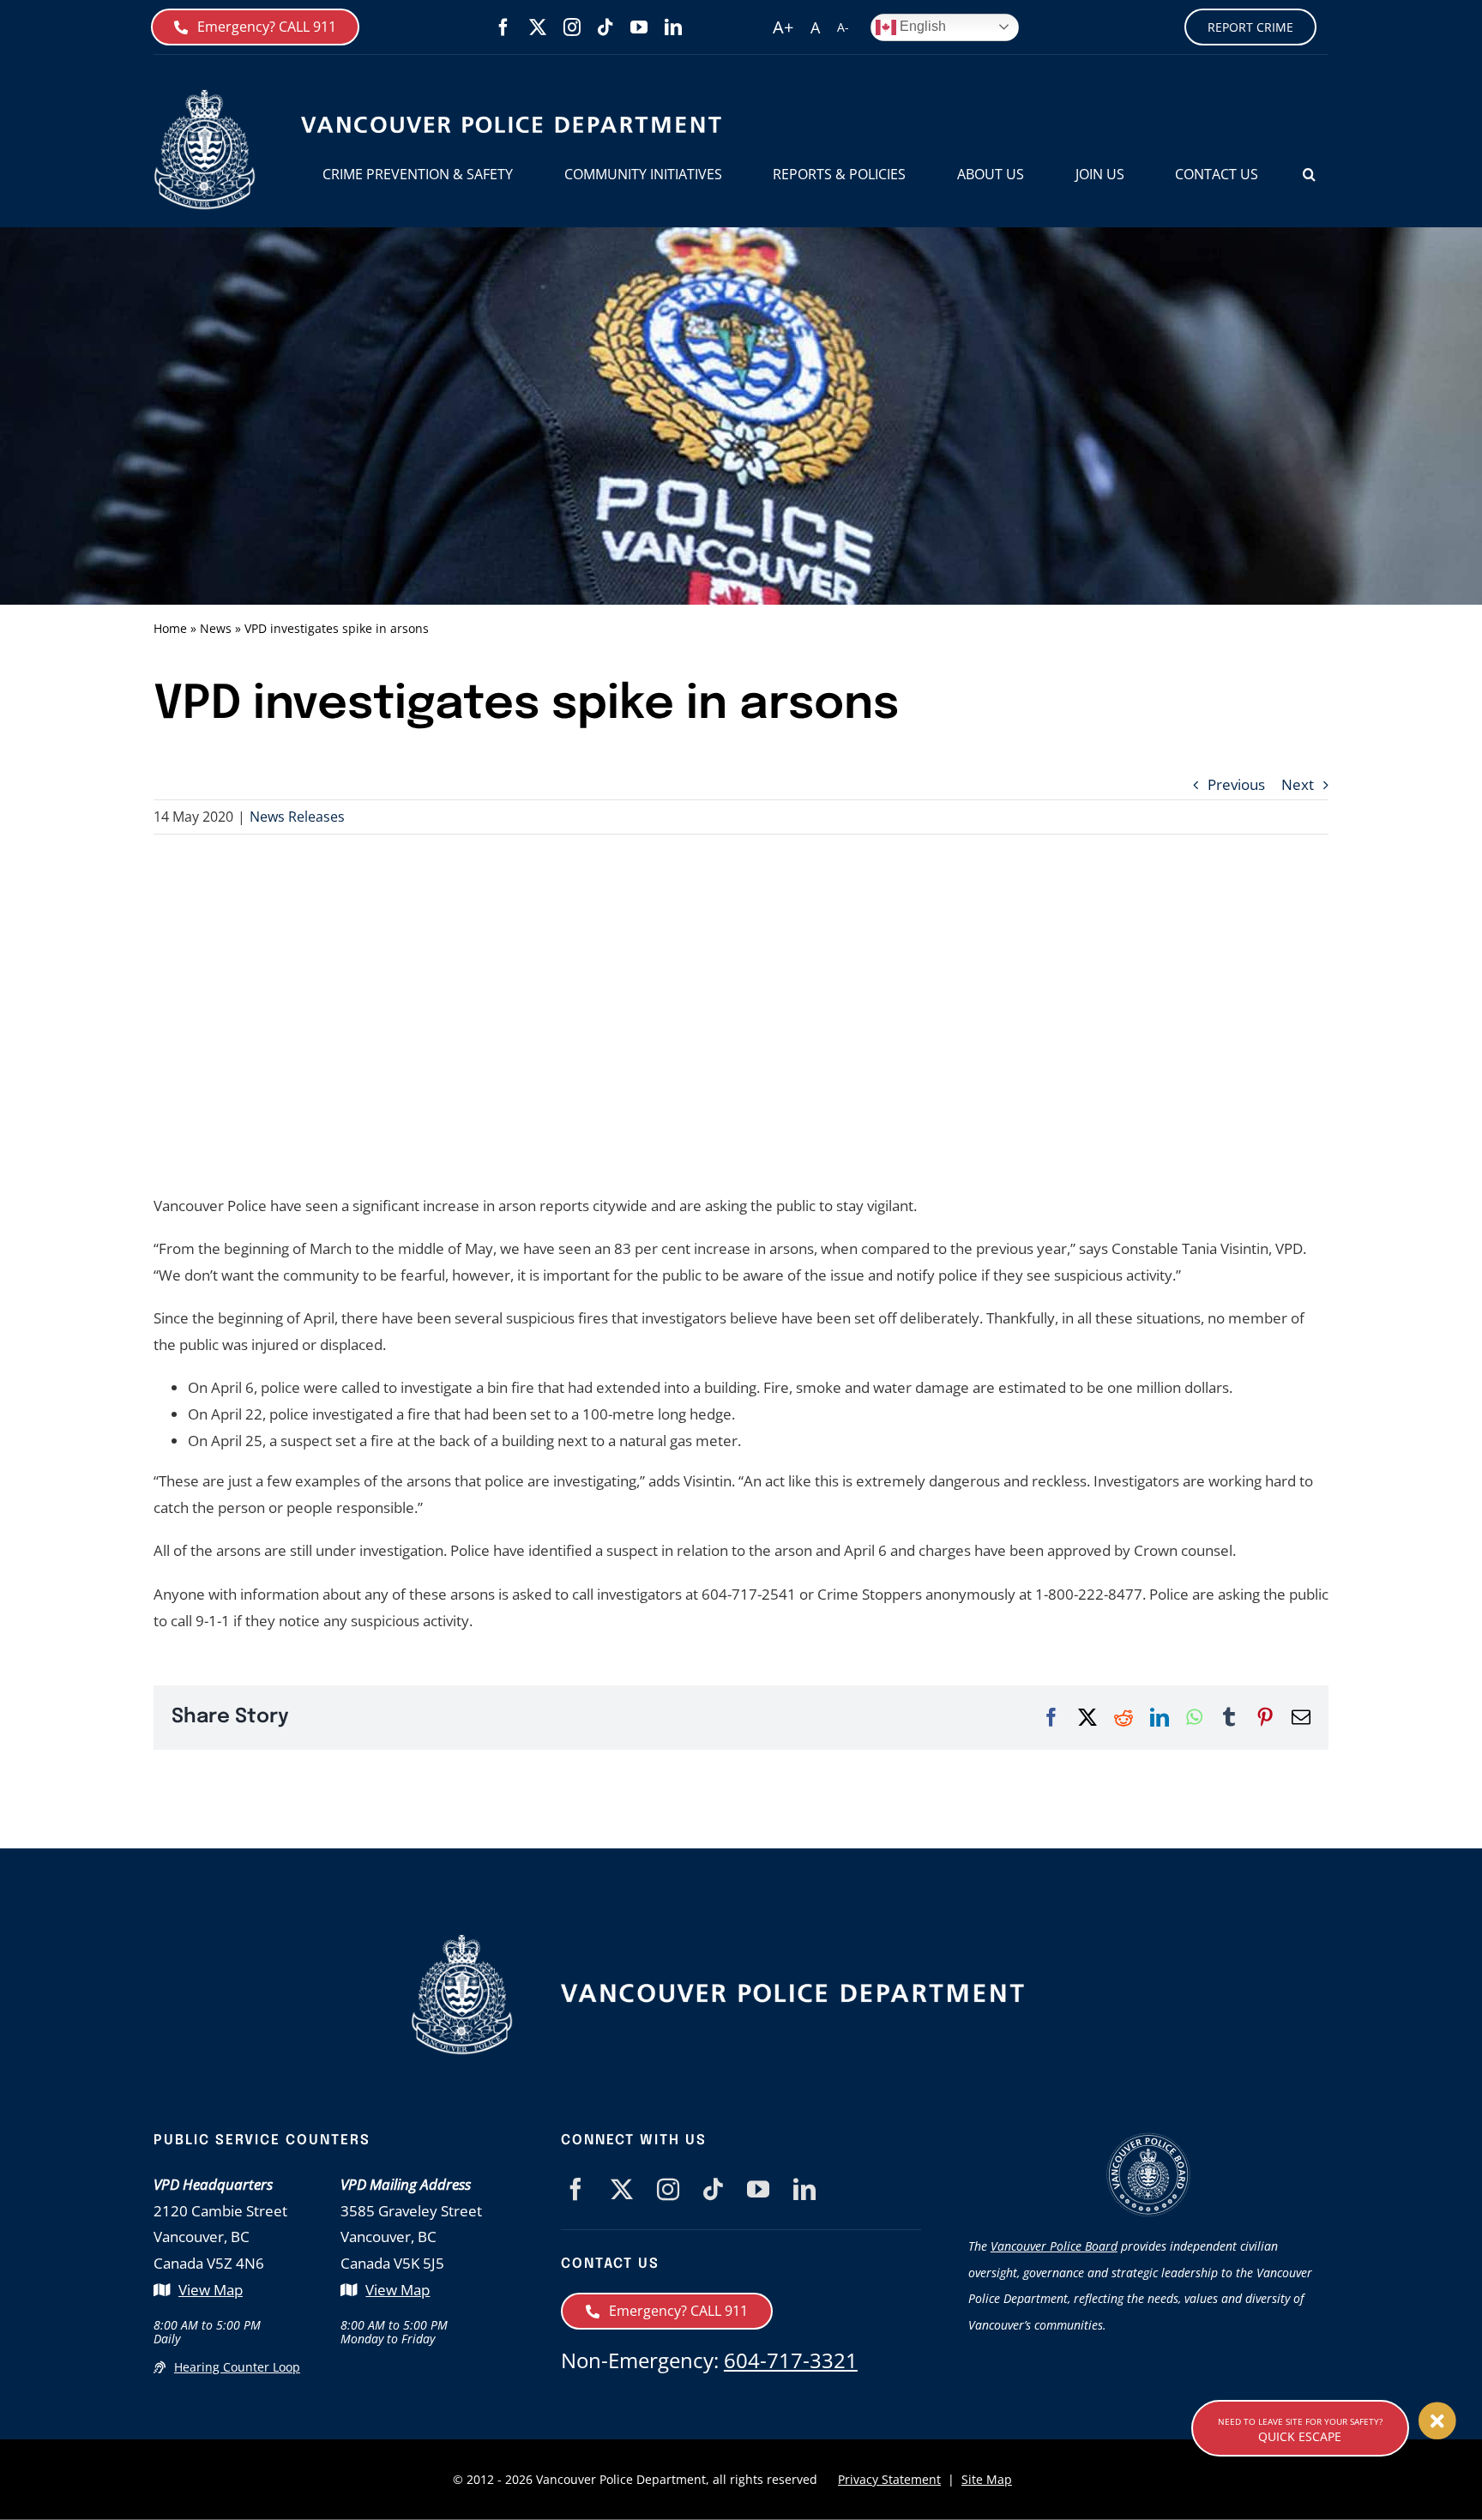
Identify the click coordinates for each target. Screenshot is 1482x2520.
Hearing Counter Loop (237, 2367)
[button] (1309, 175)
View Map (211, 2290)
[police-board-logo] (1148, 2140)
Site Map (987, 2479)
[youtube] (639, 27)
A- (843, 27)
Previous (1236, 784)
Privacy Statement (889, 2479)
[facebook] (503, 27)
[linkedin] (673, 27)
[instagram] (572, 27)
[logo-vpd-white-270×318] (462, 1941)
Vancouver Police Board (1054, 2246)
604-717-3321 (791, 2360)
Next (1298, 784)
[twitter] (538, 27)
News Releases (297, 817)
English (921, 26)
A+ (783, 27)
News (216, 628)
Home (170, 628)
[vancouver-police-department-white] (792, 1989)
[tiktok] (605, 27)
